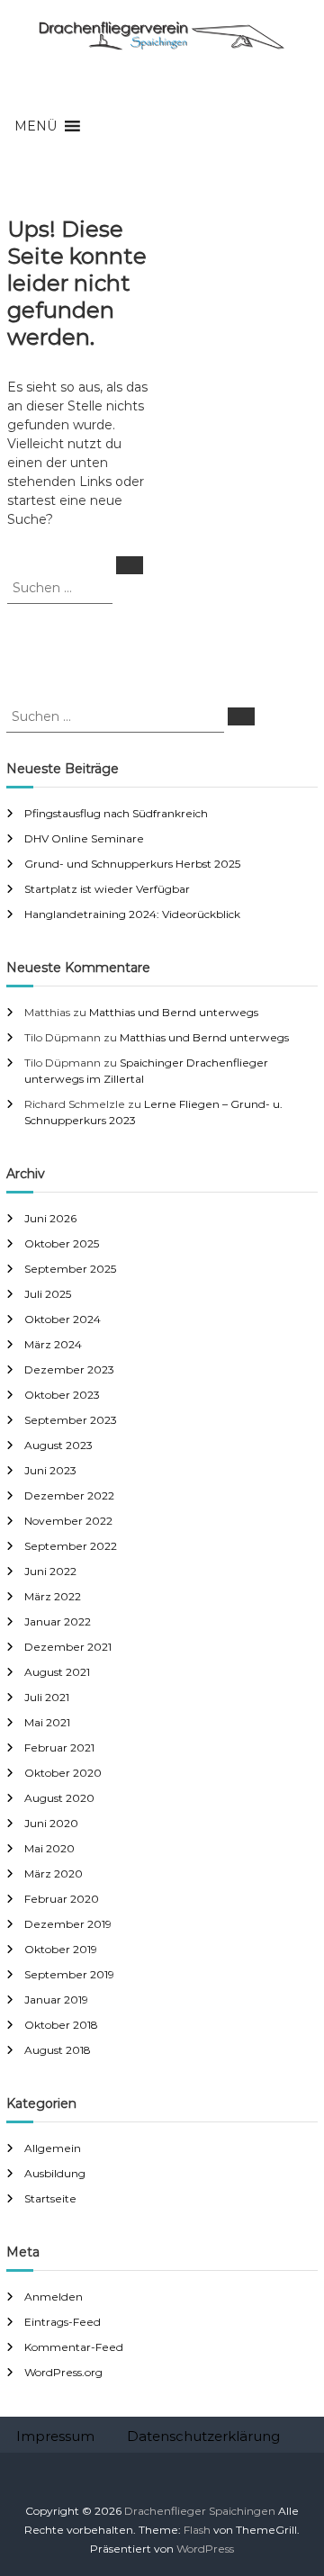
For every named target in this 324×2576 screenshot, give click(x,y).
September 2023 (71, 1420)
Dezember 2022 (69, 1495)
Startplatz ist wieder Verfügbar (107, 889)
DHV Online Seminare (84, 838)
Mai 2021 (47, 1722)
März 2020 (54, 1873)
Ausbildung (55, 2173)
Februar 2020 (62, 1899)
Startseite (50, 2198)
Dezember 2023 (69, 1369)
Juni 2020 (51, 1823)
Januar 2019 (56, 2000)
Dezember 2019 (68, 1924)
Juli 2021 (47, 1697)
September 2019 (69, 1974)
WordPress (205, 2549)
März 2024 (53, 1344)
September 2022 (71, 1546)
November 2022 (68, 1521)
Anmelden (54, 2297)
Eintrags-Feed (63, 2322)
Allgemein (53, 2148)
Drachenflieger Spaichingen (200, 2511)
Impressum (55, 2436)
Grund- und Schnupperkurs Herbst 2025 (132, 864)
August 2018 (58, 2050)
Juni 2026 (50, 1218)
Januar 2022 (58, 1621)
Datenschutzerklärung (203, 2436)
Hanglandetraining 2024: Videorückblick (132, 914)
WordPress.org (63, 2372)
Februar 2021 (59, 1747)
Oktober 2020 (63, 1773)
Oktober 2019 (61, 1949)
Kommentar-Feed (74, 2347)
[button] (36, 126)
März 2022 (53, 1596)
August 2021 (57, 1672)
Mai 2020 (49, 1848)
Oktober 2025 (62, 1243)
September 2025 (70, 1269)
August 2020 (59, 1798)
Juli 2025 (48, 1294)
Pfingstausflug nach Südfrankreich (116, 813)
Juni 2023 (50, 1470)
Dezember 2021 (68, 1647)
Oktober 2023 (62, 1395)
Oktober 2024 (63, 1319)
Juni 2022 (50, 1571)
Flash (197, 2530)
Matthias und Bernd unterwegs (174, 1012)
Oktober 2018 (61, 2025)
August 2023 (58, 1445)
